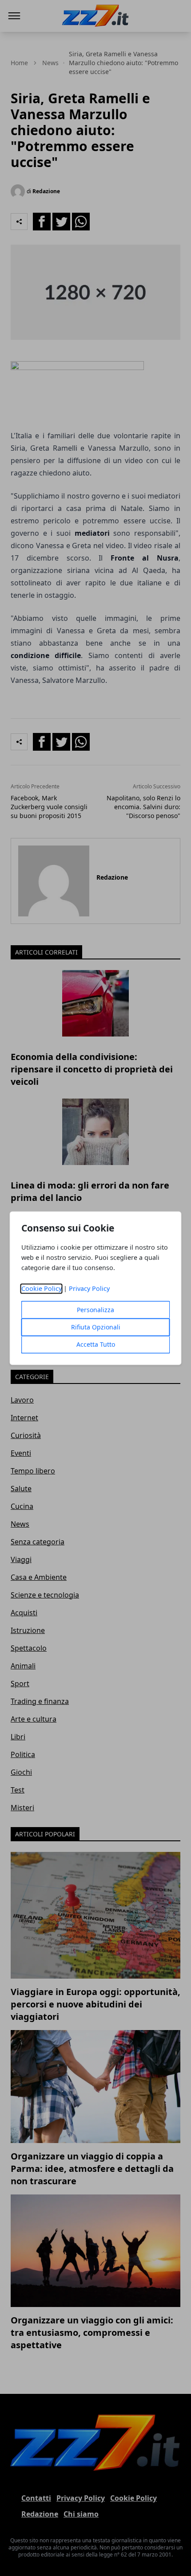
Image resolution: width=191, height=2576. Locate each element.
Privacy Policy (89, 1288)
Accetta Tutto (96, 1344)
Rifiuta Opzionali (96, 1327)
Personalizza (95, 1310)
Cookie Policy (42, 1288)
